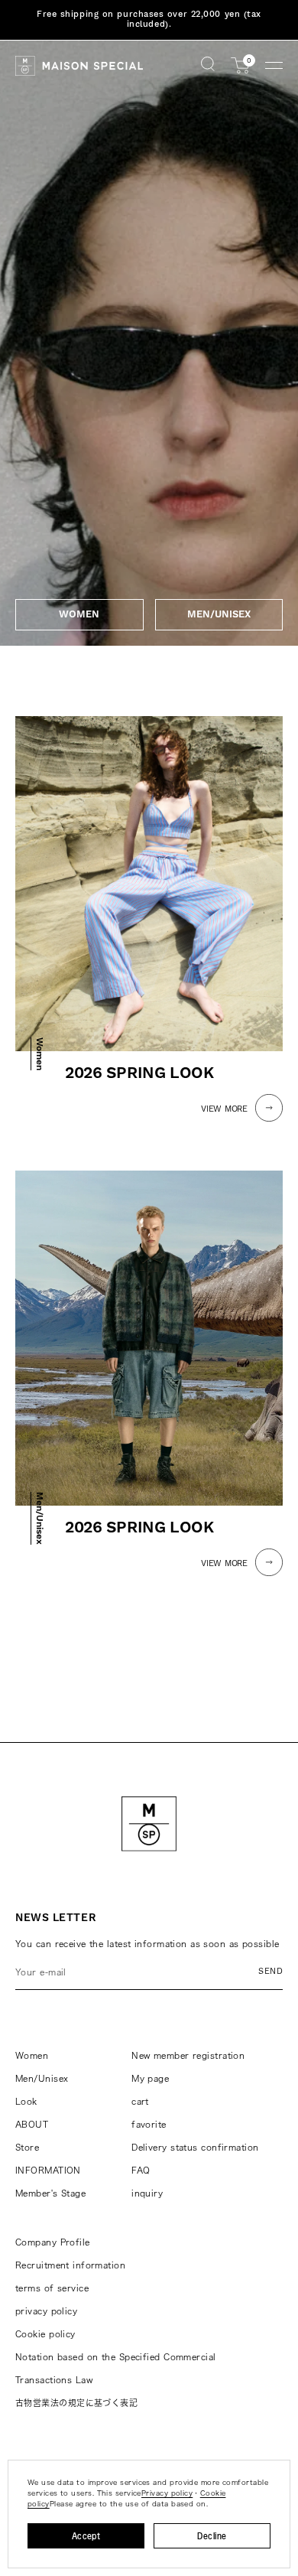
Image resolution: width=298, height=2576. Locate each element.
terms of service (52, 2288)
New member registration (188, 2055)
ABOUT (32, 2124)
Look (26, 2101)
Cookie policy (45, 2334)
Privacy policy (167, 2493)
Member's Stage (50, 2193)
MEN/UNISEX (219, 614)
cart (140, 2101)
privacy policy (46, 2311)
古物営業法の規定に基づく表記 (76, 2403)
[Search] (208, 65)
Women (32, 2055)
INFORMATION (48, 2170)
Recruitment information (70, 2265)
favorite (149, 2124)
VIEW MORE (224, 1109)
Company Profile (53, 2242)
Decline (212, 2536)
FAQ (141, 2170)
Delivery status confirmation (195, 2147)
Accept (86, 2536)
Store (27, 2147)
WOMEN (79, 614)
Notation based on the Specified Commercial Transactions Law (115, 2368)
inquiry (147, 2193)
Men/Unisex (42, 2078)
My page (150, 2078)
